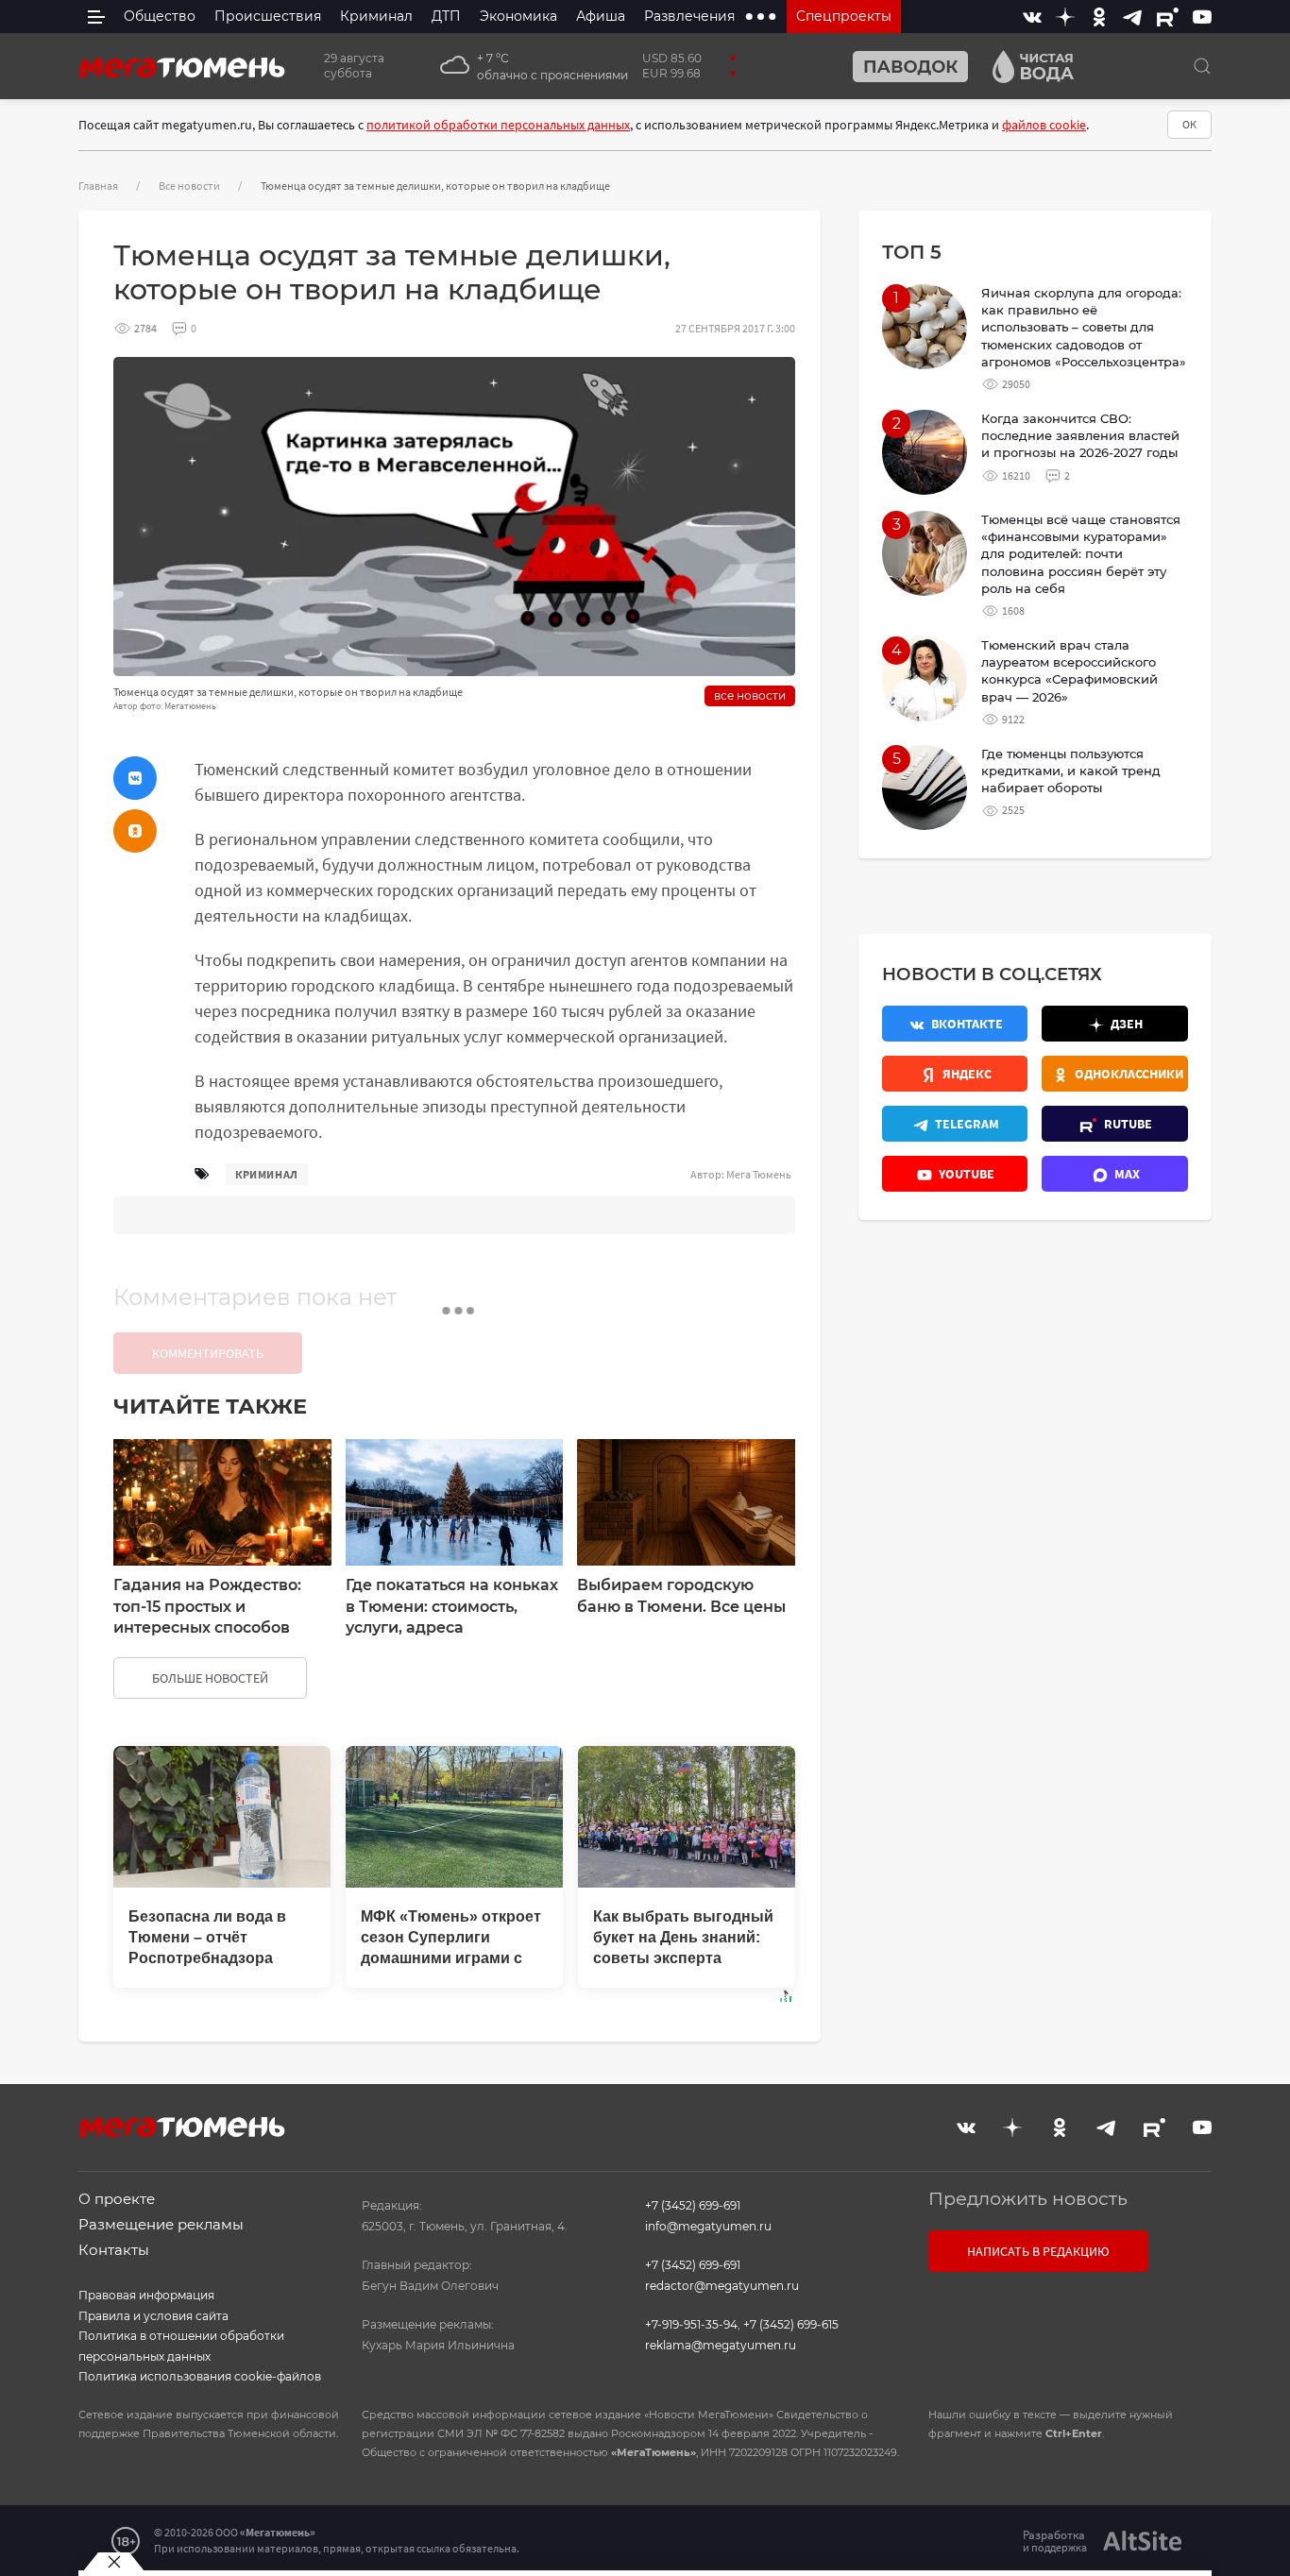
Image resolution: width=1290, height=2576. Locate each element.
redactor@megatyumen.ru (722, 2286)
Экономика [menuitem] (518, 16)
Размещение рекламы (161, 2224)
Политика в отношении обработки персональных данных (181, 2346)
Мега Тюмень (759, 1174)
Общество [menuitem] (160, 16)
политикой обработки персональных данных (498, 125)
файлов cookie (1044, 125)
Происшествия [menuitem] (268, 16)
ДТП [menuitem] (446, 16)
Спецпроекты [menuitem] (844, 16)
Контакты (114, 2250)
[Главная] (182, 66)
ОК (1189, 124)
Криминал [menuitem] (376, 16)
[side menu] (96, 17)
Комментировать (208, 1353)
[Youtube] (1202, 17)
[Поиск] (1202, 66)
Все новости (189, 186)
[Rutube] (1168, 17)
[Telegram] (1132, 17)
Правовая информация (146, 2295)
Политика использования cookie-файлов (200, 2376)
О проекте (117, 2199)
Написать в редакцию (1038, 2251)
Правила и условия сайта (153, 2316)
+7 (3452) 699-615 (791, 2324)
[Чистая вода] (1026, 67)
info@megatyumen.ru (708, 2226)
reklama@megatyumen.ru (721, 2345)
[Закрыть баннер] (114, 2562)
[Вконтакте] (1032, 17)
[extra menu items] (761, 17)
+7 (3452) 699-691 (693, 2205)
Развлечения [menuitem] (689, 16)
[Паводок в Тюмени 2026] (903, 67)
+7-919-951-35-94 (691, 2324)
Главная (98, 186)
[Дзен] (1065, 17)
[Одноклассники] (1099, 17)
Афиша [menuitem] (601, 16)
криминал (267, 1174)
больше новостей (210, 1678)
